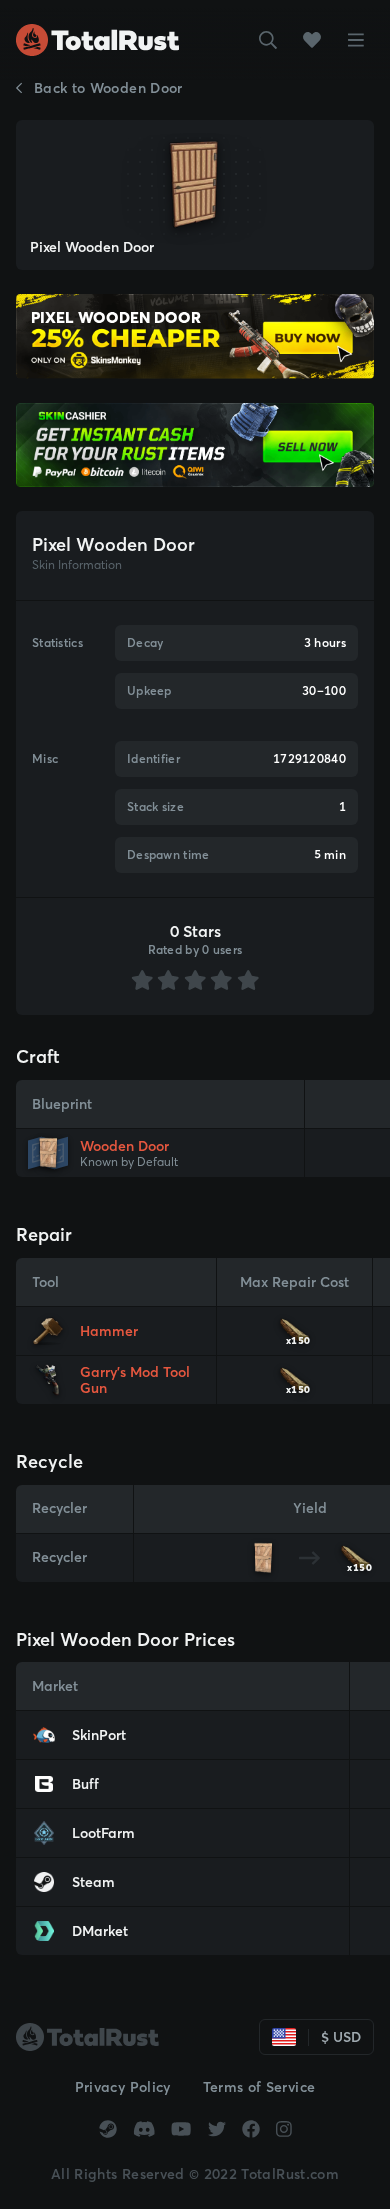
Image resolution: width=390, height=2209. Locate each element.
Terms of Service (259, 2087)
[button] (268, 40)
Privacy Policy (123, 2087)
